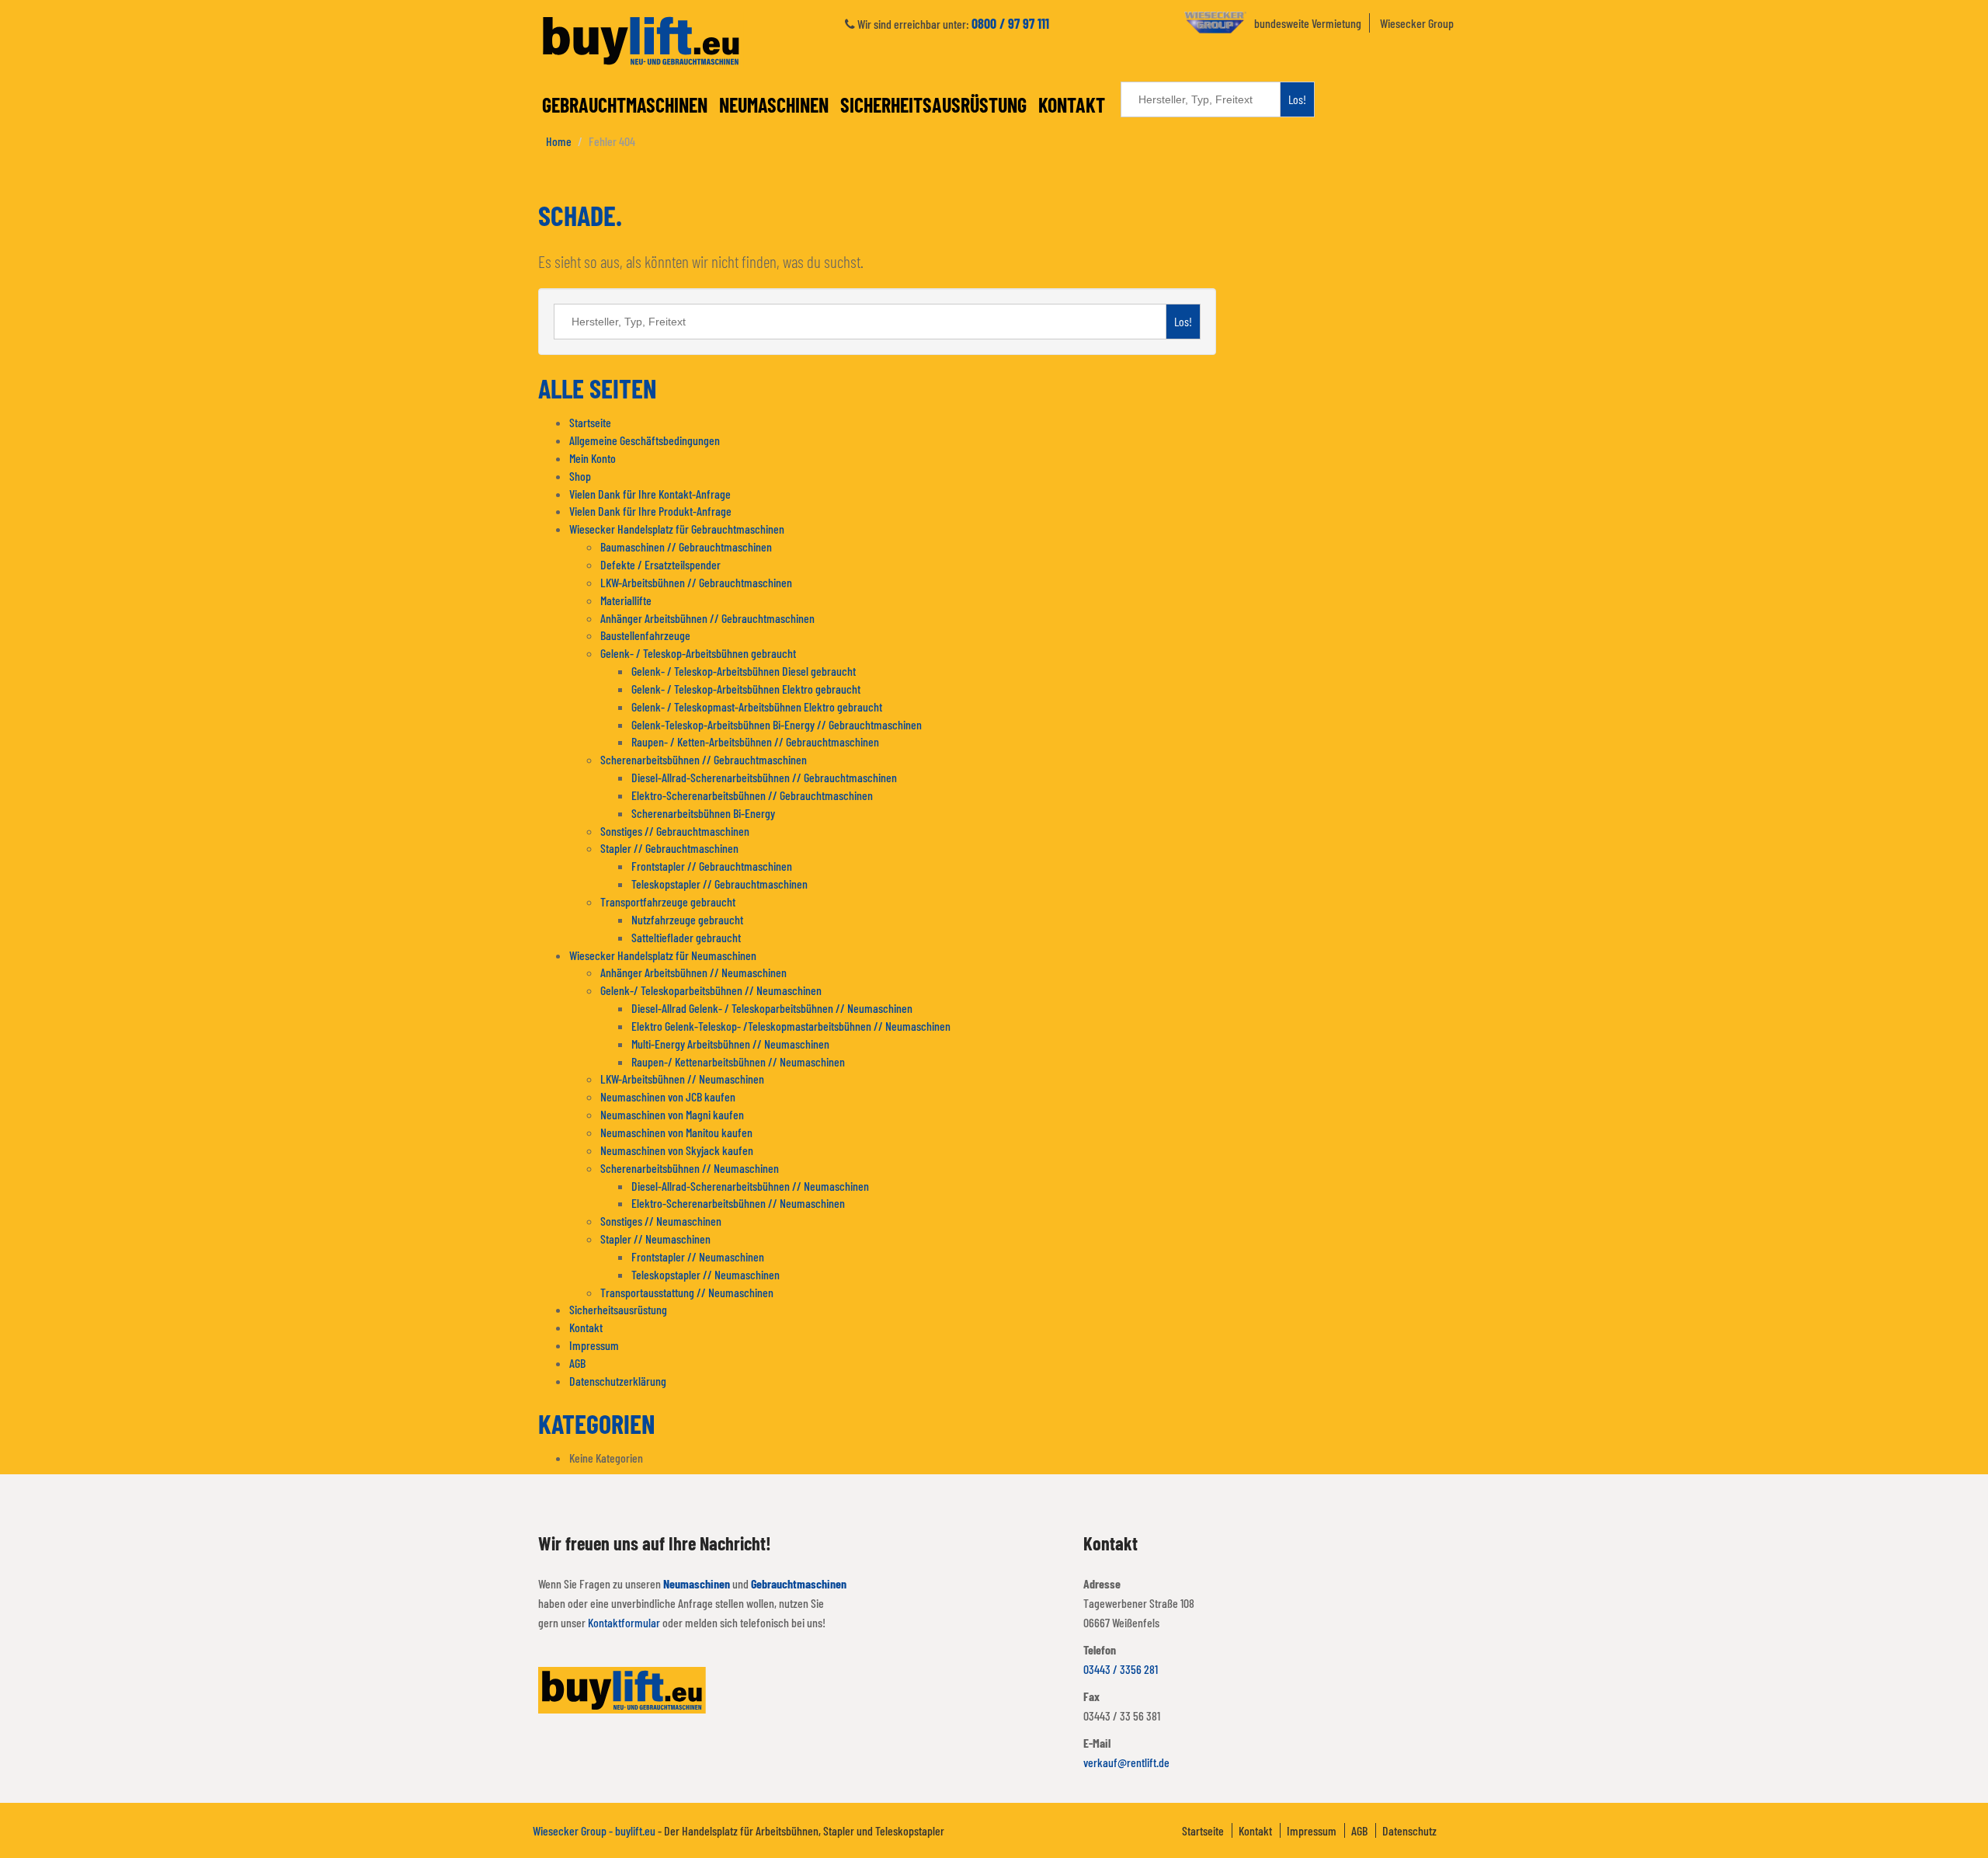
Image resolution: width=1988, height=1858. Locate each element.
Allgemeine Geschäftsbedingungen (645, 440)
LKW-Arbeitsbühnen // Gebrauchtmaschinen (696, 582)
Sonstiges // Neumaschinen (661, 1221)
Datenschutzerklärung (618, 1381)
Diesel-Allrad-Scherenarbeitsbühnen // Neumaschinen (750, 1186)
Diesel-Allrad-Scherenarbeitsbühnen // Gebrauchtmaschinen (764, 777)
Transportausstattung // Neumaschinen (687, 1292)
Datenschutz (1409, 1830)
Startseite (590, 422)
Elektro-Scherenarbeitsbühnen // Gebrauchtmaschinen (752, 795)
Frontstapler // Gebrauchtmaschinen (712, 866)
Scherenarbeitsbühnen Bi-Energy (703, 813)
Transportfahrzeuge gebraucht (668, 901)
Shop (580, 476)
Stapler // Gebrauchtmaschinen (669, 848)
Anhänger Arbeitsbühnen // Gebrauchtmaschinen (707, 618)
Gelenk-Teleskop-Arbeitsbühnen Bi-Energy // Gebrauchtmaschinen (777, 724)
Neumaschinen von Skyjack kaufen (677, 1150)
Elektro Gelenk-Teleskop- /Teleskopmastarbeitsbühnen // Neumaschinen (791, 1026)
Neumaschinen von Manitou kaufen (676, 1132)
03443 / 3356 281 (1121, 1669)
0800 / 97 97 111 (1010, 23)
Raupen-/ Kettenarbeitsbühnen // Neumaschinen (738, 1061)
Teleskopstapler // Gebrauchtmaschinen (719, 884)
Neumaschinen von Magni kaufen (672, 1114)
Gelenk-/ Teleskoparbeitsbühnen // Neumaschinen (711, 990)
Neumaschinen (774, 104)
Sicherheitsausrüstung (933, 104)
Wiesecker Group (1417, 23)
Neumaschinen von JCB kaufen (668, 1096)
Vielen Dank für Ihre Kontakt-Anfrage (650, 494)
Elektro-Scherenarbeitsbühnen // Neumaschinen (738, 1203)
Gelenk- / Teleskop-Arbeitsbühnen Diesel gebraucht (744, 671)
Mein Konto (593, 458)
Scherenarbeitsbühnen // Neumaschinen (690, 1168)
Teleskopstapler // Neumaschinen (706, 1274)
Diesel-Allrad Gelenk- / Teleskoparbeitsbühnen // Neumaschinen (772, 1008)
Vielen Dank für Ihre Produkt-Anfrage (650, 511)
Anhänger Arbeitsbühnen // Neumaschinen (693, 972)
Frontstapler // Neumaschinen (698, 1256)
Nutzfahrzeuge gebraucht (687, 919)
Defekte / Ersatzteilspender (660, 564)
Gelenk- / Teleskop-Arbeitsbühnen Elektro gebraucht (746, 689)
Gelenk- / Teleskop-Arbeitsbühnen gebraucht (698, 653)
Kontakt (1072, 104)
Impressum (594, 1345)
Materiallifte (626, 600)
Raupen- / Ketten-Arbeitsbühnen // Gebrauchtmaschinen (755, 741)
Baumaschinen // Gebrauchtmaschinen (686, 546)
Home (559, 141)
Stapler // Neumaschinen (655, 1239)
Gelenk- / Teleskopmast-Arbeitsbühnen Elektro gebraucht (757, 706)
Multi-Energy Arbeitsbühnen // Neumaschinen (730, 1044)
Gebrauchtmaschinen (625, 104)
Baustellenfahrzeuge (645, 635)
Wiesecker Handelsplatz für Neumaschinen (663, 955)
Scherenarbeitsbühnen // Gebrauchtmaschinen (704, 759)
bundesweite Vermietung (1308, 23)
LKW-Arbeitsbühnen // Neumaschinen (682, 1079)
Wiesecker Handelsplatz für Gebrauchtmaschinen (677, 529)
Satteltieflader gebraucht (686, 937)
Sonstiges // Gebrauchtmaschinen (675, 831)
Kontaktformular (624, 1622)
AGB (577, 1363)
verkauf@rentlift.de (1126, 1762)
